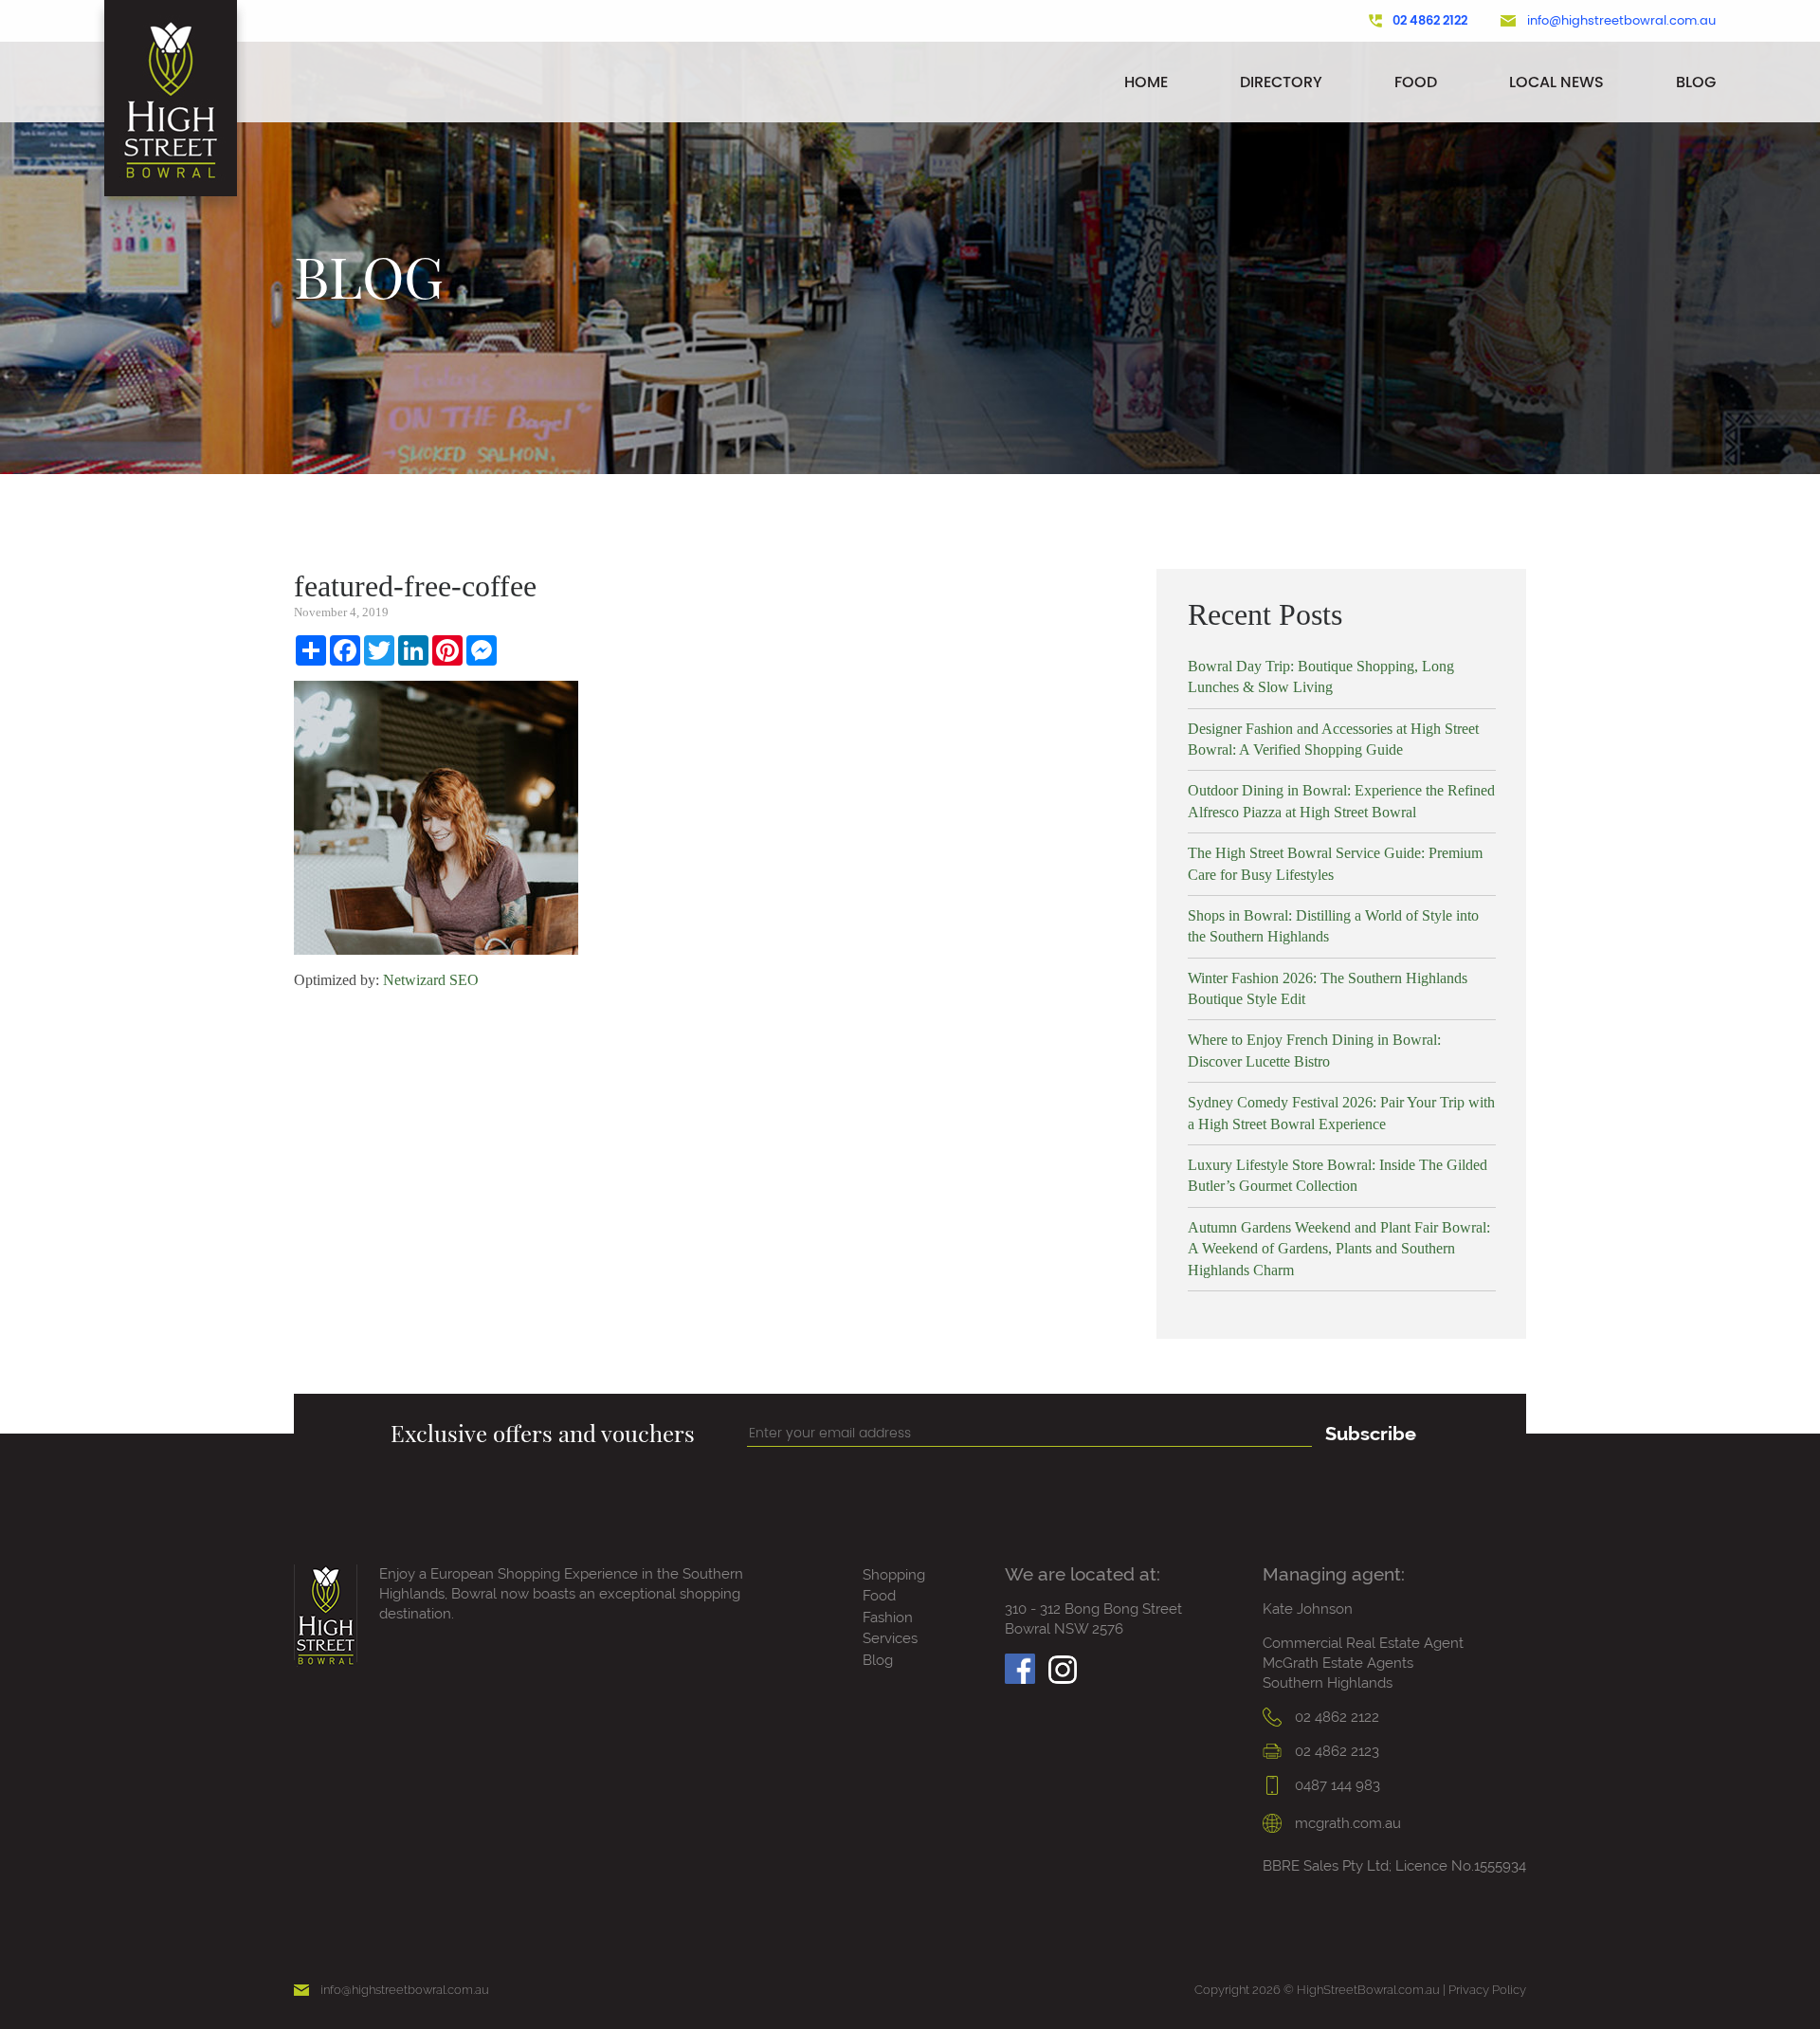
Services (890, 1638)
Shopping (894, 1575)
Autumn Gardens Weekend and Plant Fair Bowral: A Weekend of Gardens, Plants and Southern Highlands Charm (1339, 1249)
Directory (1281, 82)
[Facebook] (1020, 1663)
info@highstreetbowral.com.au (1621, 21)
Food (1416, 82)
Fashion (888, 1618)
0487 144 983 (1336, 1785)
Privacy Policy (1487, 1990)
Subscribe (1371, 1434)
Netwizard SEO (431, 980)
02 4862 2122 (1430, 21)
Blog (1696, 82)
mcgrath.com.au (1346, 1823)
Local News (1556, 82)
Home (1146, 82)
